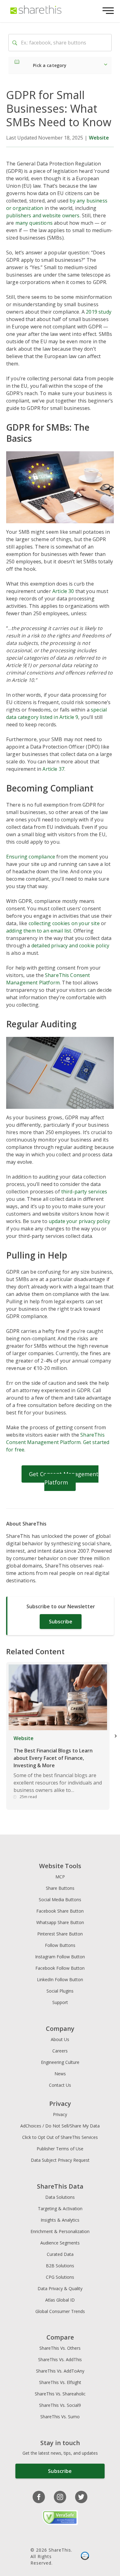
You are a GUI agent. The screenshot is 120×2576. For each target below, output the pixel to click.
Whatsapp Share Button (60, 1922)
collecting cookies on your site (64, 923)
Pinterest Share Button (60, 1934)
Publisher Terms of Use (60, 2149)
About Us (60, 2039)
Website (99, 138)
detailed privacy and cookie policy (70, 946)
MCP (60, 1877)
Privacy (60, 2114)
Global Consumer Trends (60, 2311)
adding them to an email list (39, 931)
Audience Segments (60, 2243)
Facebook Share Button (60, 1911)
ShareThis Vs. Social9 (60, 2405)
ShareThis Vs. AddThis (60, 2359)
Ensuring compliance (31, 857)
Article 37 (53, 769)
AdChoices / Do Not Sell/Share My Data (60, 2126)
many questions (34, 223)
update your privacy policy (79, 1221)
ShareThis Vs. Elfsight (60, 2382)
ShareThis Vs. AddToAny (60, 2371)
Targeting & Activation (60, 2209)
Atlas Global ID (60, 2300)
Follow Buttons (60, 1945)
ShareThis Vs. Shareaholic (60, 2394)
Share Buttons (60, 1888)
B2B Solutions (60, 2266)
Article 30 (63, 591)
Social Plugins (60, 1991)
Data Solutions (60, 2197)
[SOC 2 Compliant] (85, 2557)
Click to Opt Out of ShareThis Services (60, 2137)
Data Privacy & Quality (60, 2288)
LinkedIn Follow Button (60, 1979)
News (60, 2074)
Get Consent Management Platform (64, 1478)
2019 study (99, 312)
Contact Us (60, 2085)
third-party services (84, 1192)
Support (60, 2002)
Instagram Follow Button (60, 1957)
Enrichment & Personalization (60, 2231)
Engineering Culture (60, 2062)
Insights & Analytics (60, 2220)
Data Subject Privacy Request (60, 2160)
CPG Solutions (60, 2277)
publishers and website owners (43, 215)
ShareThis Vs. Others (60, 2348)
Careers (60, 2051)
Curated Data (60, 2254)
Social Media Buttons (60, 1900)
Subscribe (61, 1622)
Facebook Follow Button (60, 1968)
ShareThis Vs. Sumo (60, 2417)
